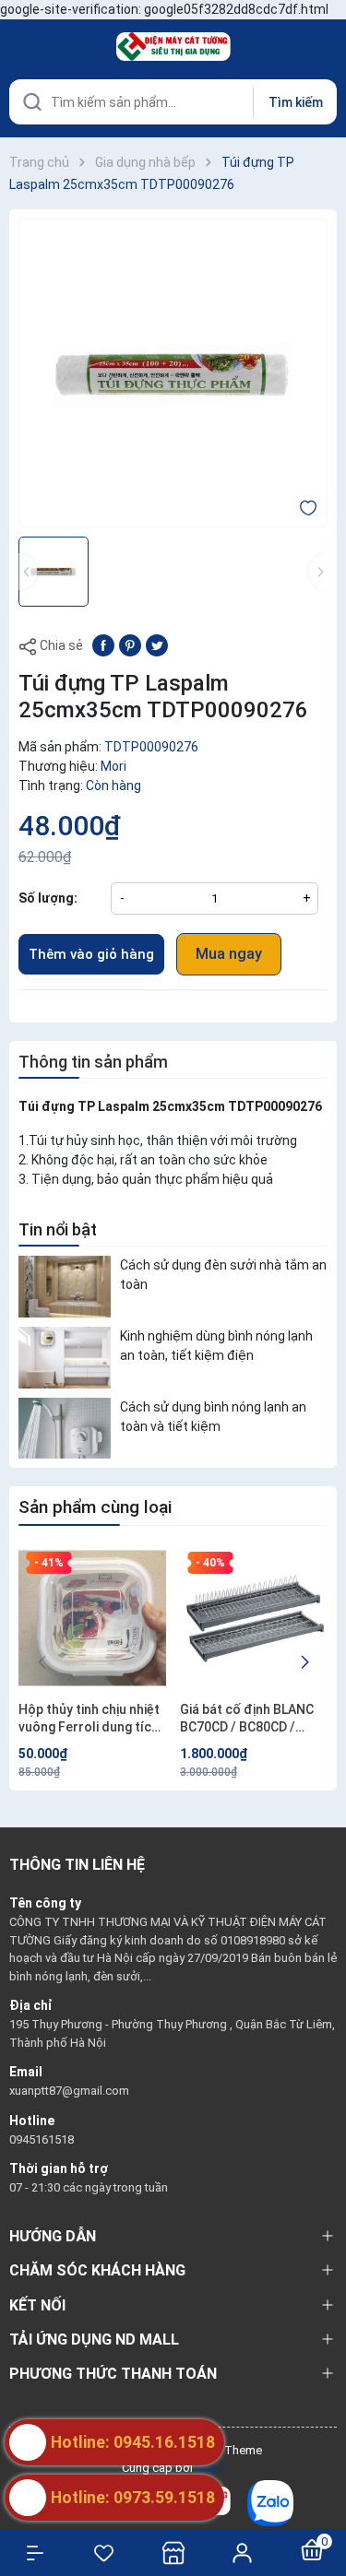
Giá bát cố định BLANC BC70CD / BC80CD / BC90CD (247, 1719)
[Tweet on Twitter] (157, 644)
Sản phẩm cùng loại (95, 1507)
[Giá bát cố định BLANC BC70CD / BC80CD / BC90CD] (254, 1618)
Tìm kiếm (296, 102)
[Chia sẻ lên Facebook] (103, 644)
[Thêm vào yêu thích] (308, 507)
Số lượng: (48, 898)
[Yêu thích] (104, 2553)
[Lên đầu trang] (322, 2495)
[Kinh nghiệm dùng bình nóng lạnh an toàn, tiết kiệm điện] (65, 1358)
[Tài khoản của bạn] (242, 2552)
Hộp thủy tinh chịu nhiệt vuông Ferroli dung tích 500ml (89, 1719)
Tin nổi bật (58, 1229)
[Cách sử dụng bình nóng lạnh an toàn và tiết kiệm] (65, 1429)
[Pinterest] (130, 644)
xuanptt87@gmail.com (69, 2091)
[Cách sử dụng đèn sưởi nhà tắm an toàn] (65, 1287)
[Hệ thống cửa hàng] (173, 2552)
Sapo (210, 2468)
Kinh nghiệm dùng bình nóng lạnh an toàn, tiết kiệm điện (216, 1346)
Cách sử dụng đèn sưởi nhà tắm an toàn (223, 1275)
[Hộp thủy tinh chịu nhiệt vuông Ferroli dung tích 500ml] (92, 1618)
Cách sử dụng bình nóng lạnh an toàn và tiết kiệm (213, 1417)
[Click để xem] (173, 373)
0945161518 (42, 2139)
